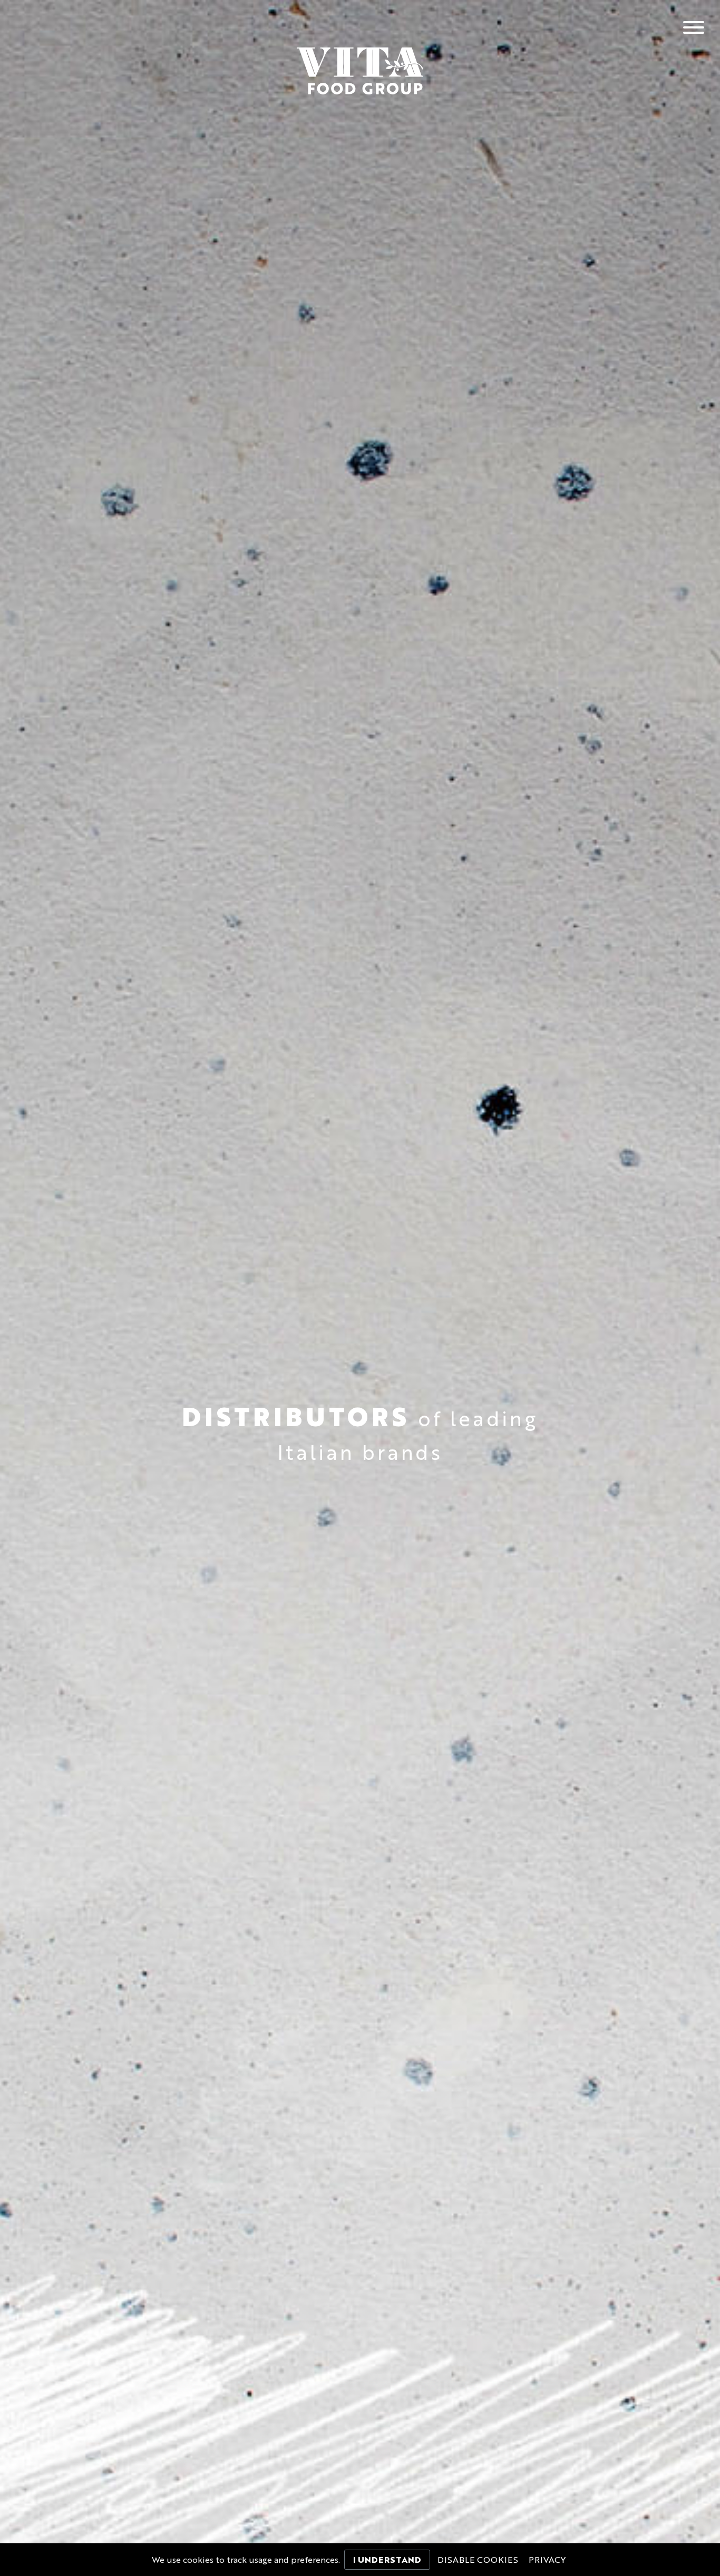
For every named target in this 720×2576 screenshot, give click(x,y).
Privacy (547, 2561)
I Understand (387, 2561)
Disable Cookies (478, 2561)
